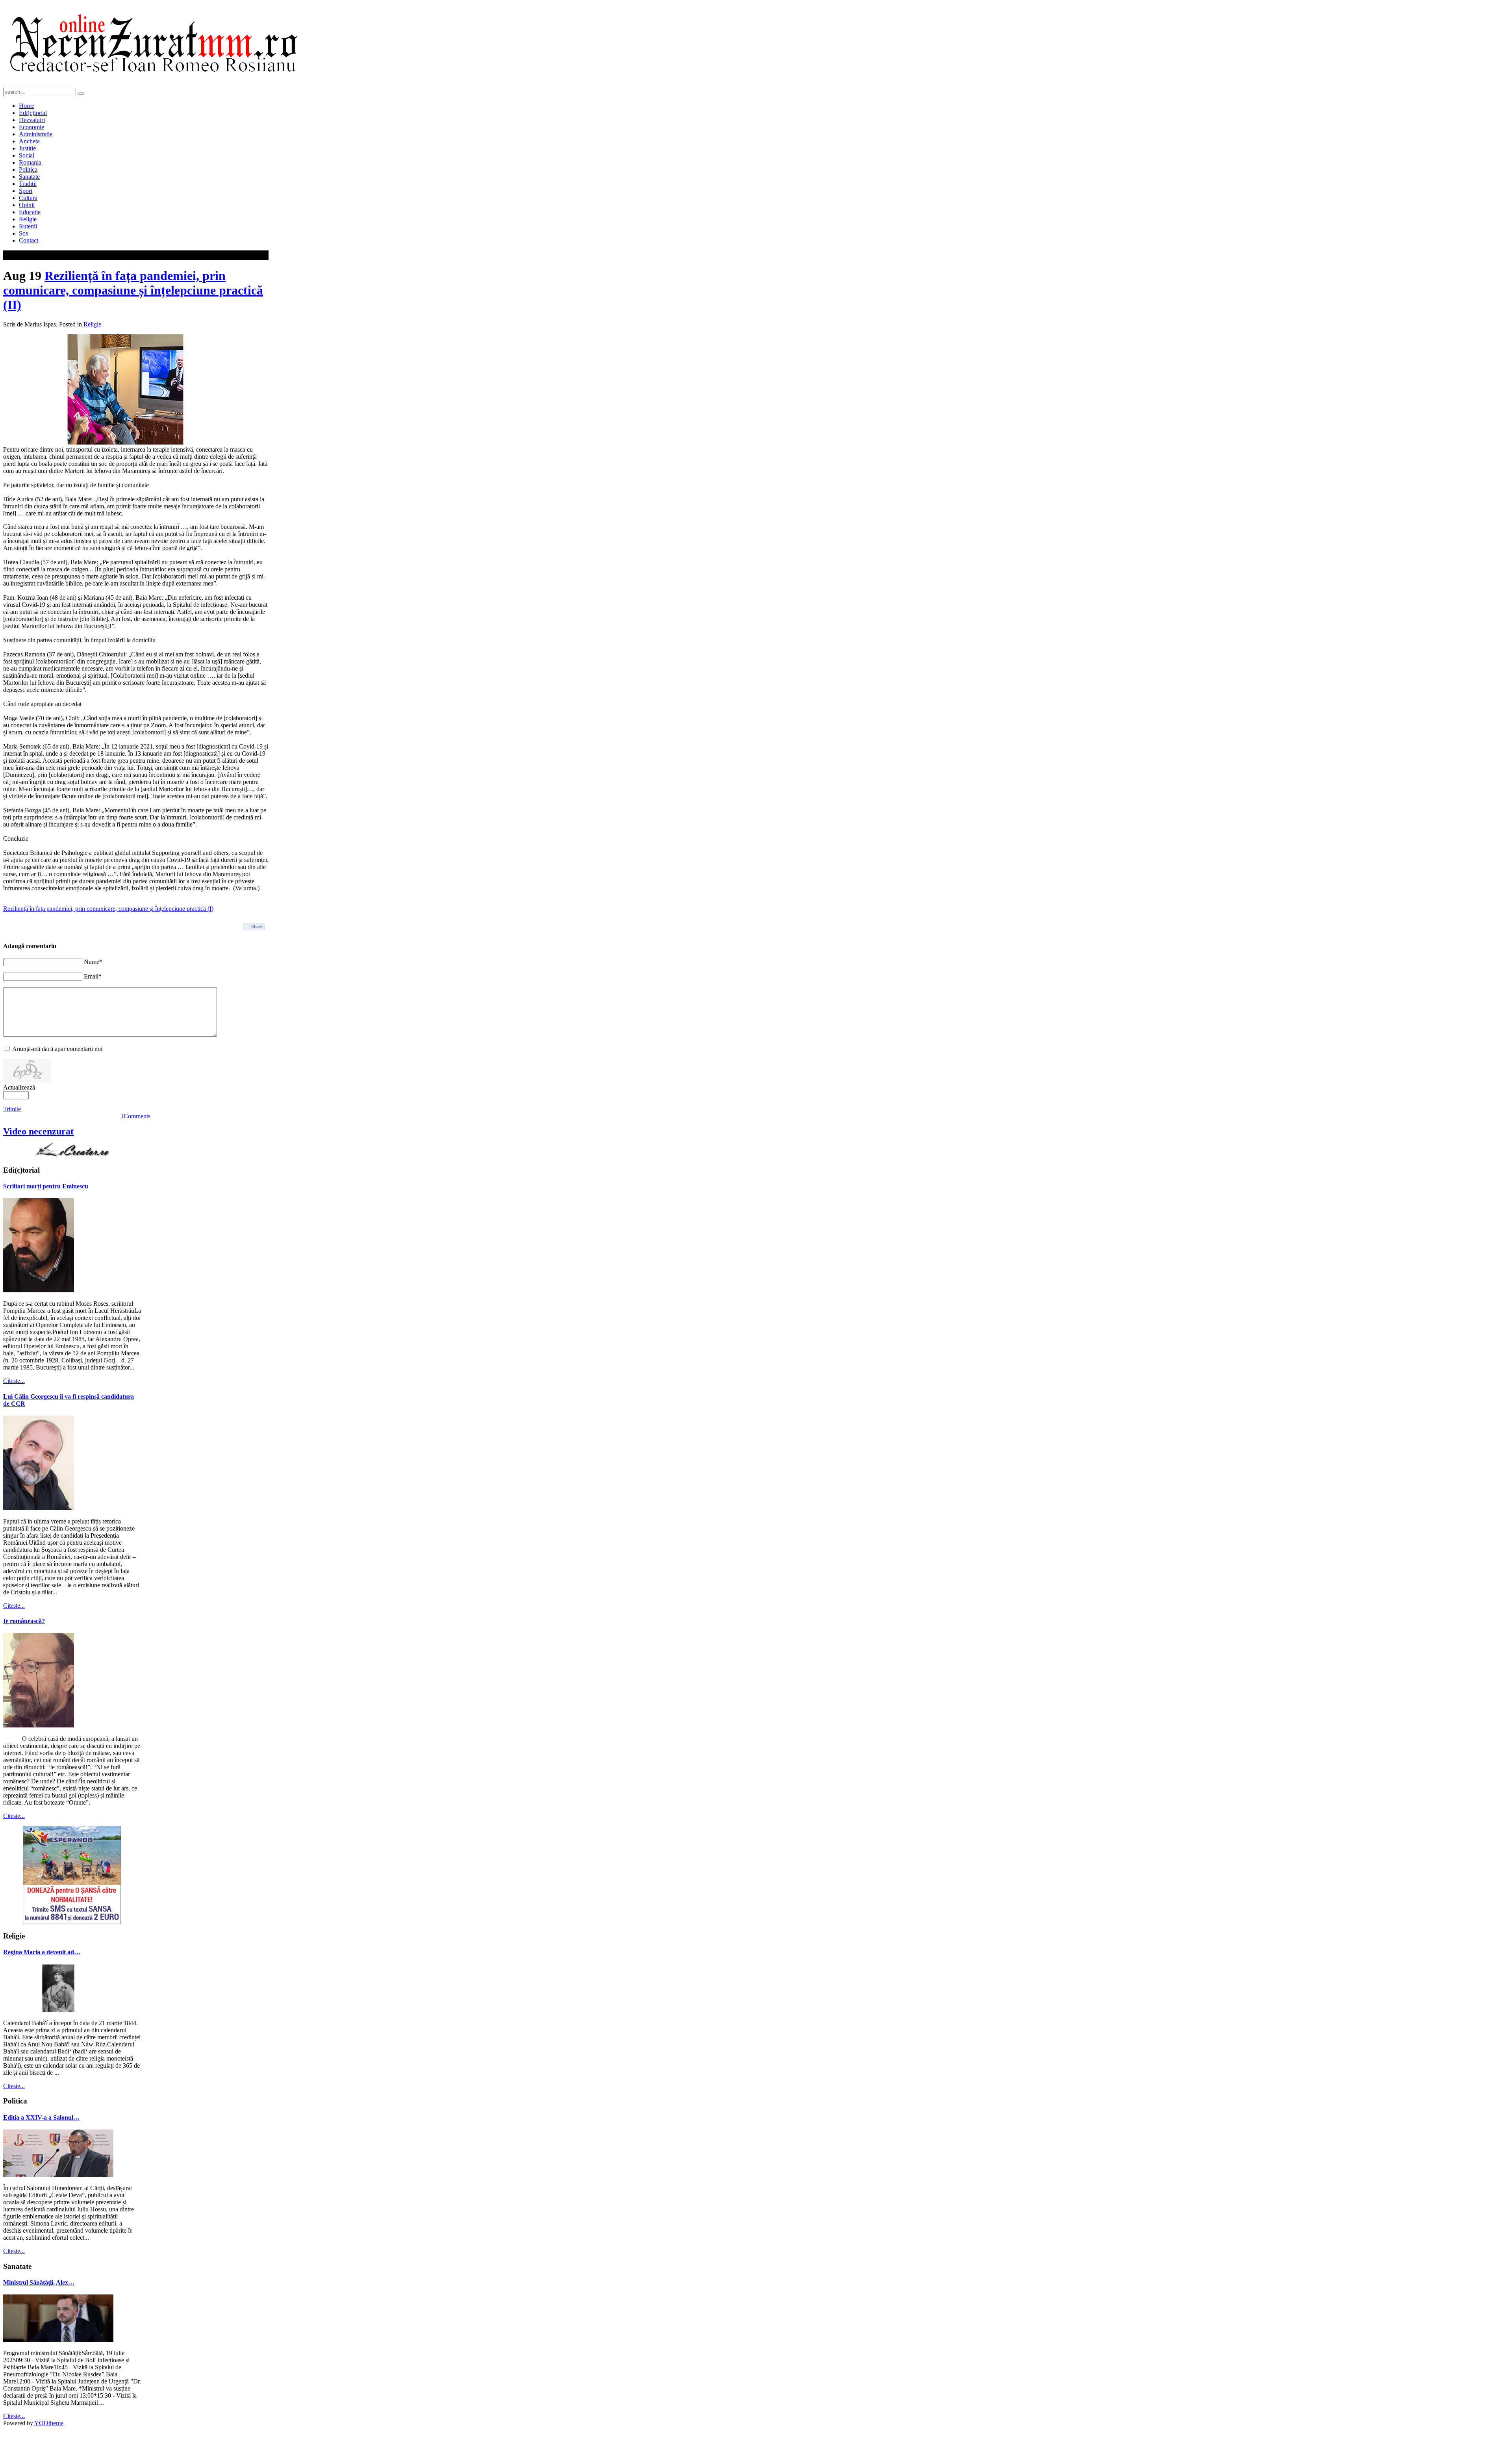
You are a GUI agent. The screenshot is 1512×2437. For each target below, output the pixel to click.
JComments (136, 1116)
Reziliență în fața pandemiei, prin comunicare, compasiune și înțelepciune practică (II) (133, 290)
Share (257, 927)
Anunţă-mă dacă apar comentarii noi (57, 1049)
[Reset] (81, 94)
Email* (93, 976)
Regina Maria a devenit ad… (42, 1952)
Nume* (93, 962)
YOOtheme (49, 2423)
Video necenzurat (38, 1131)
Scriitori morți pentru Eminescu (46, 1186)
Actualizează (19, 1087)
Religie (92, 324)
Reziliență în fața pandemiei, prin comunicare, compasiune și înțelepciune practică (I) (108, 909)
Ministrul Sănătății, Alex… (39, 2282)
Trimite (12, 1109)
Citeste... (14, 1381)
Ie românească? (24, 1621)
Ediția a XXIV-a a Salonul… (41, 2117)
